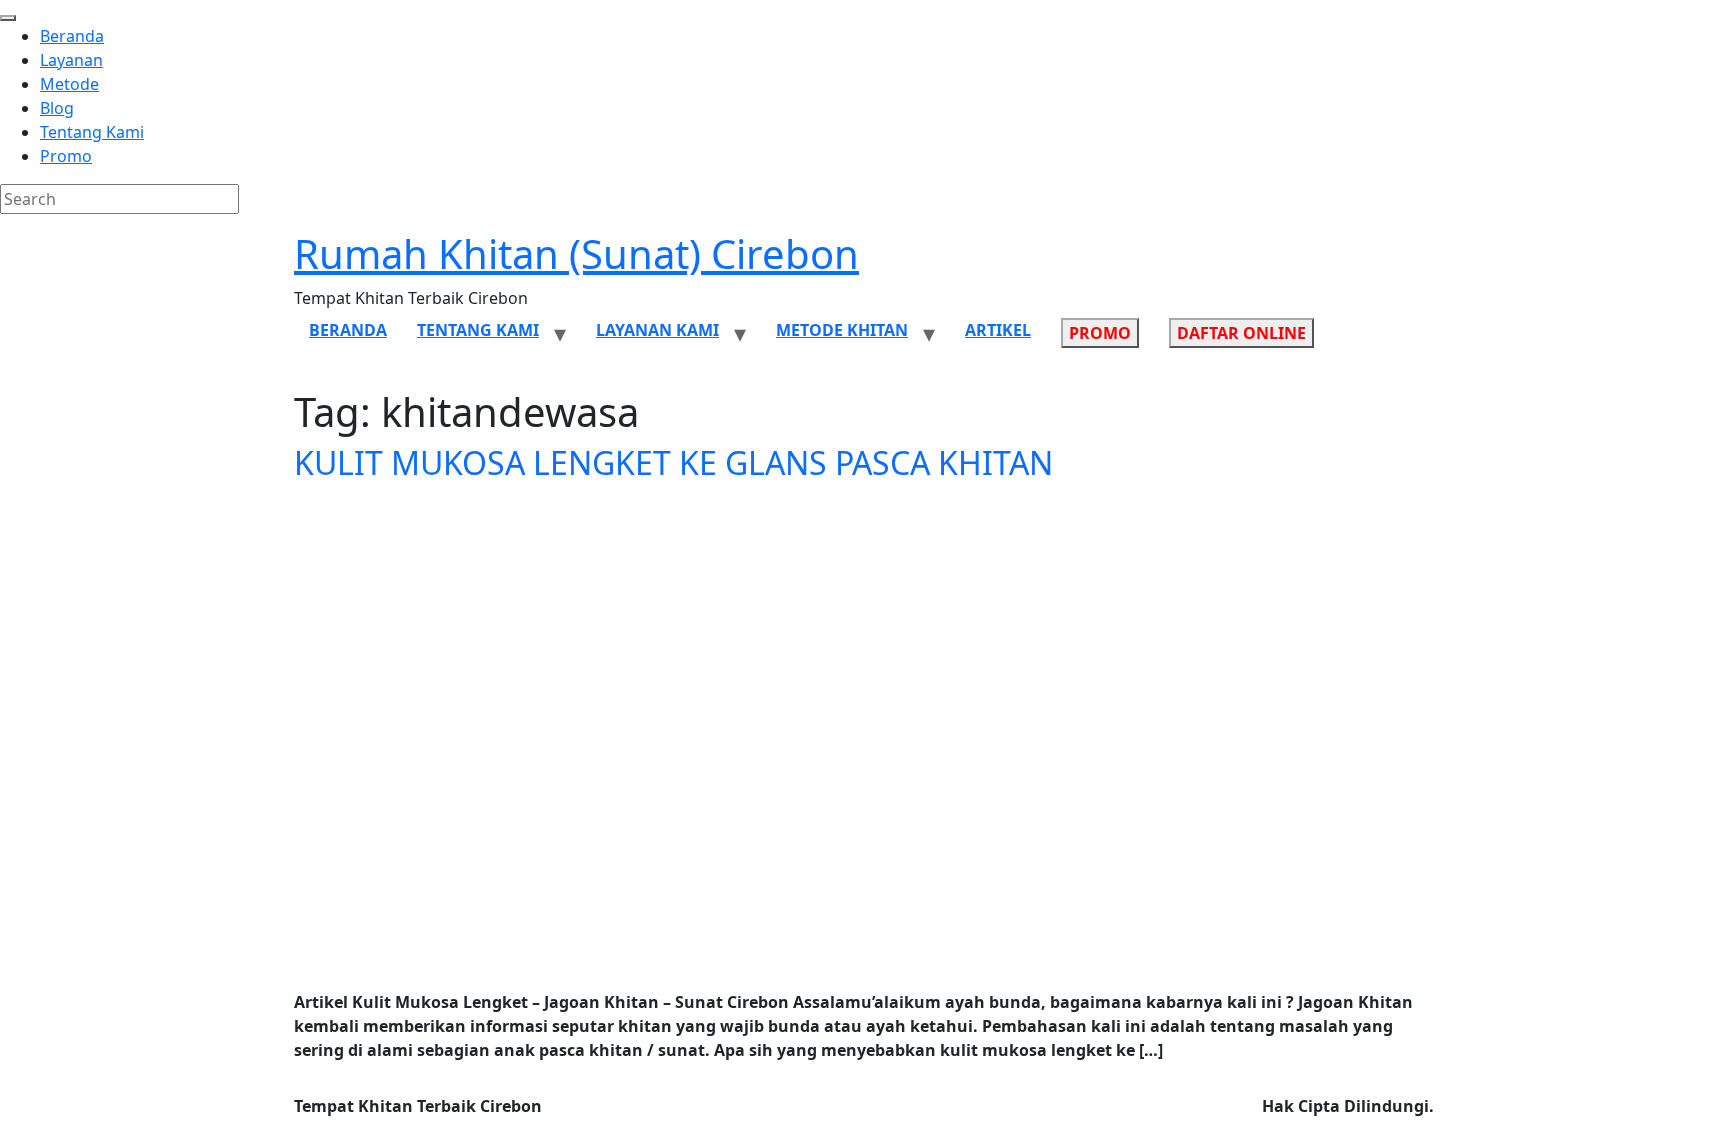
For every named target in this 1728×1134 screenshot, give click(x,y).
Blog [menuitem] (57, 108)
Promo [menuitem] (66, 156)
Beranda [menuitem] (72, 36)
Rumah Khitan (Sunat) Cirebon (576, 253)
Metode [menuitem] (69, 84)
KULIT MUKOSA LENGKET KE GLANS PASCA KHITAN (673, 462)
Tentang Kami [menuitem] (92, 132)
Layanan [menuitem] (71, 60)
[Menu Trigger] (8, 18)
